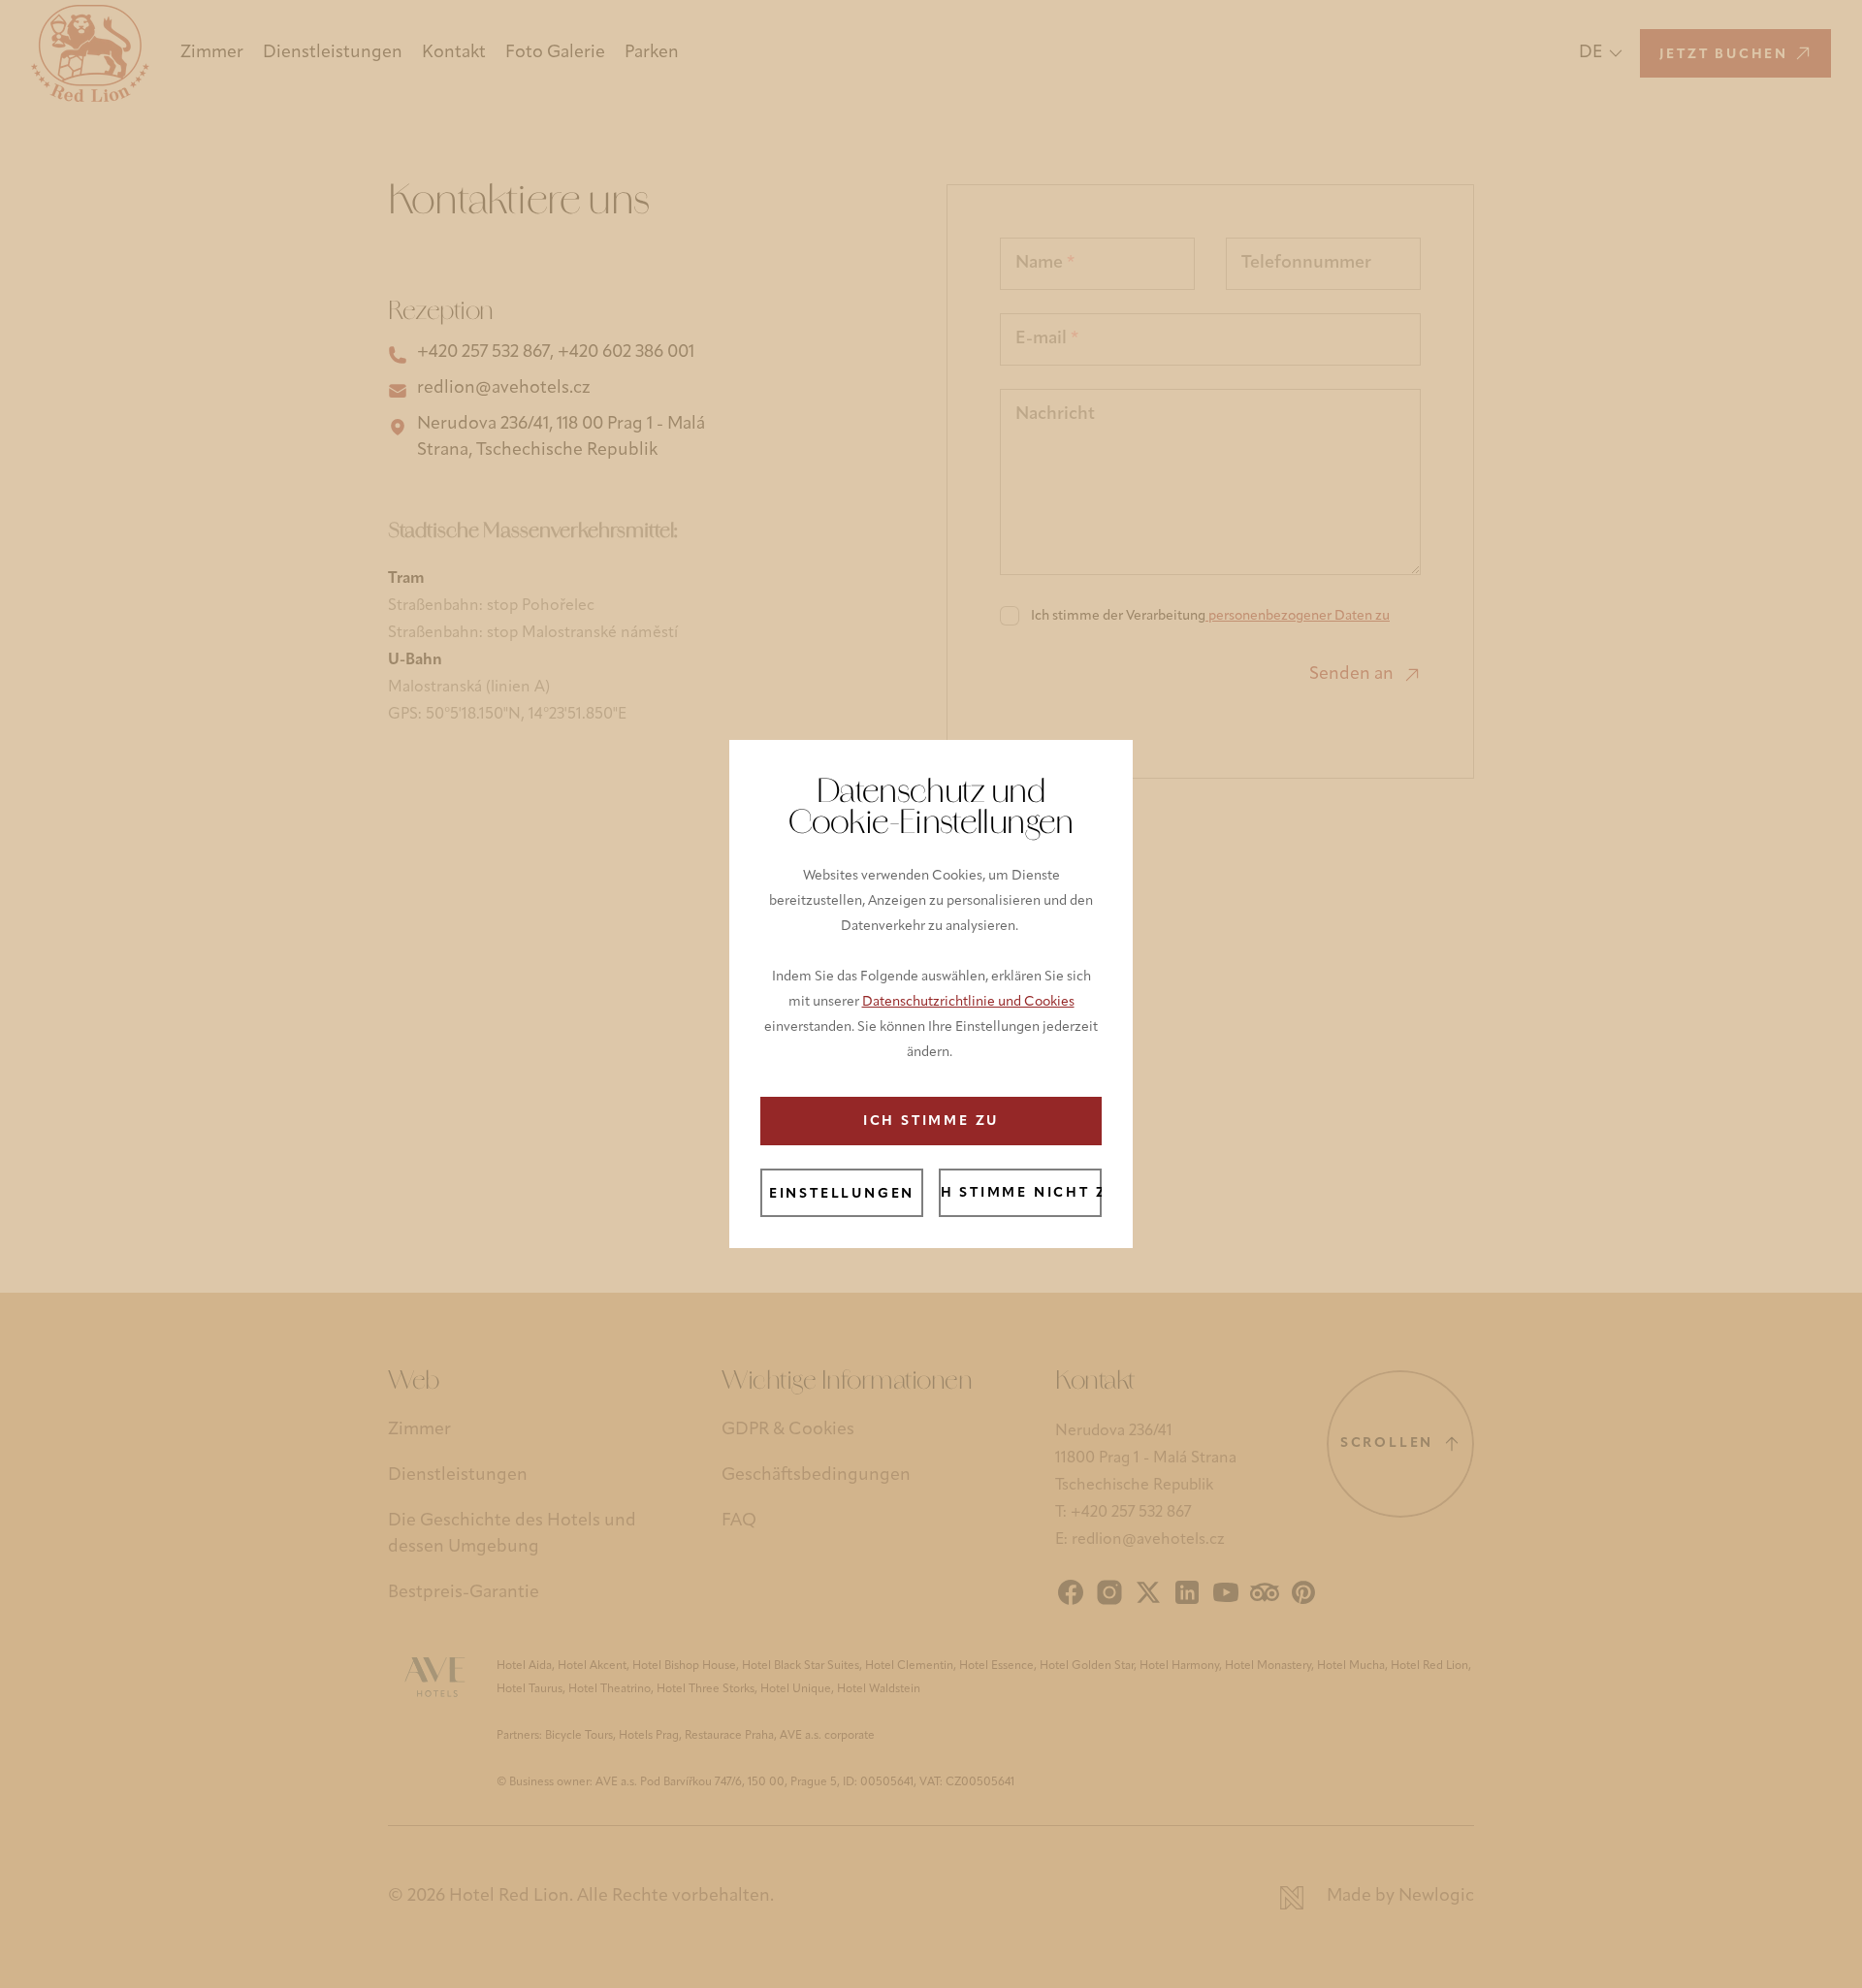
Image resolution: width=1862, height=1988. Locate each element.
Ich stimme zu (931, 1122)
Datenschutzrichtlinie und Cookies (968, 1002)
